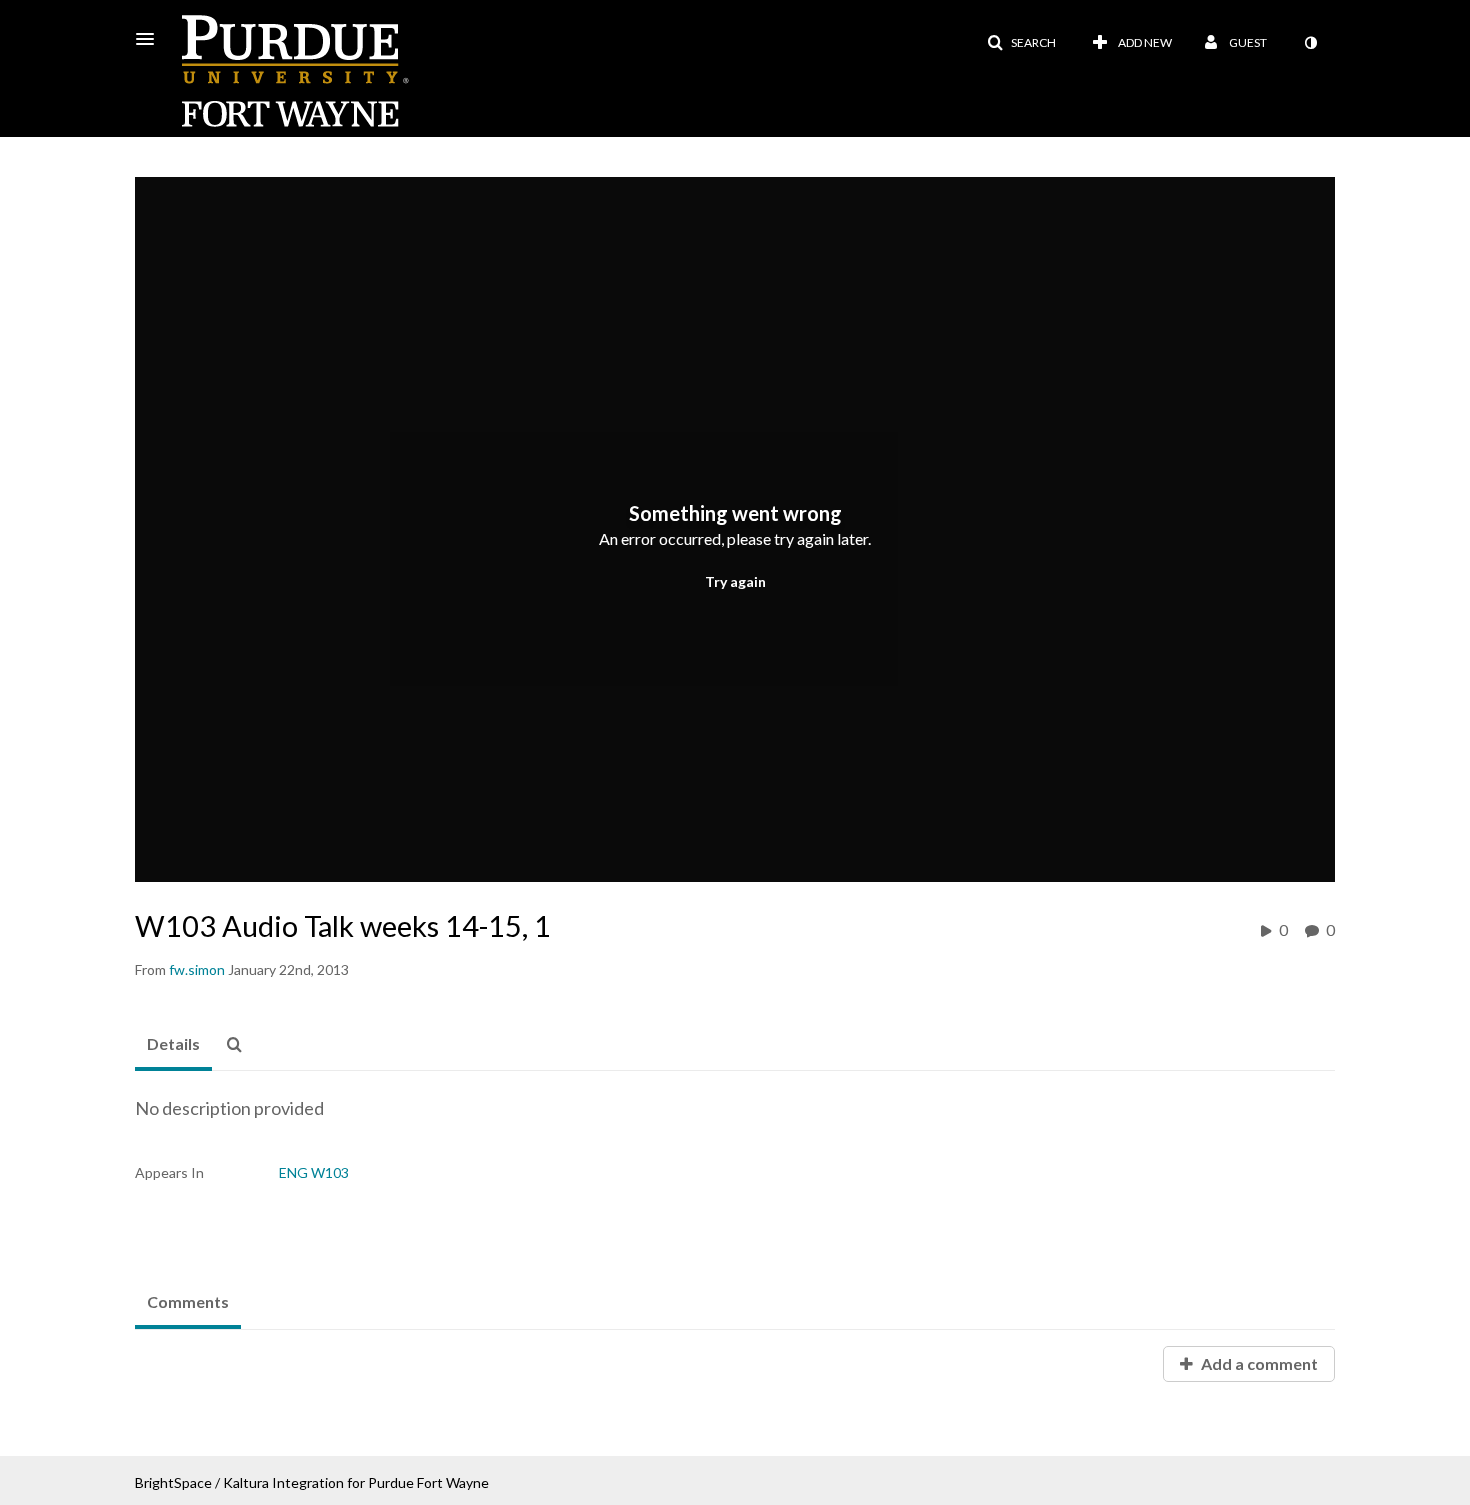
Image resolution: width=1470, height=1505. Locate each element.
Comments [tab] (188, 1301)
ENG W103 (314, 1172)
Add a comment (1258, 1363)
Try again (735, 581)
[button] (151, 39)
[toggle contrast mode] (1310, 43)
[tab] (173, 1045)
